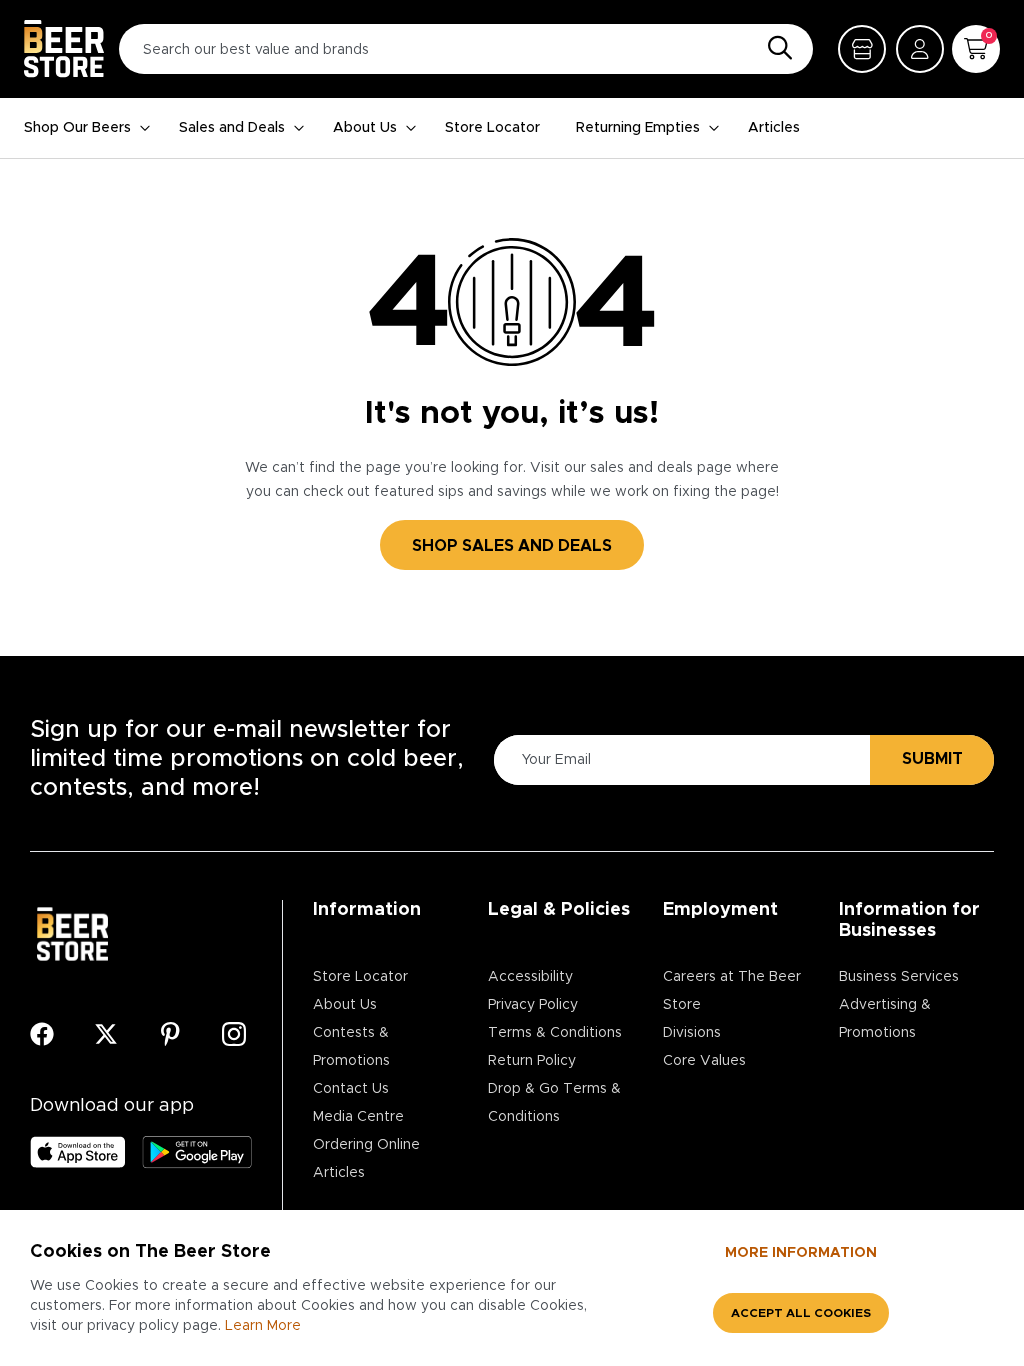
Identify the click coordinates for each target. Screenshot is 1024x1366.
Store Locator (492, 128)
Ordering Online (366, 1145)
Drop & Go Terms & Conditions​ (554, 1103)
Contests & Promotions (351, 1047)
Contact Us (351, 1089)
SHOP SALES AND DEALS (512, 546)
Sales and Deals (232, 128)
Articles (774, 128)
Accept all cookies (801, 1313)
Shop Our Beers (77, 128)
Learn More (263, 1326)
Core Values (704, 1061)
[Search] (775, 49)
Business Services (899, 977)
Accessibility (530, 977)
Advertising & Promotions (885, 1019)
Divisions (692, 1033)
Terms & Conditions (555, 1033)
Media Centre (358, 1117)
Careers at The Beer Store (732, 991)
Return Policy (532, 1061)
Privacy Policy (533, 1005)
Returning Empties (638, 128)
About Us (365, 128)
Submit (932, 759)
